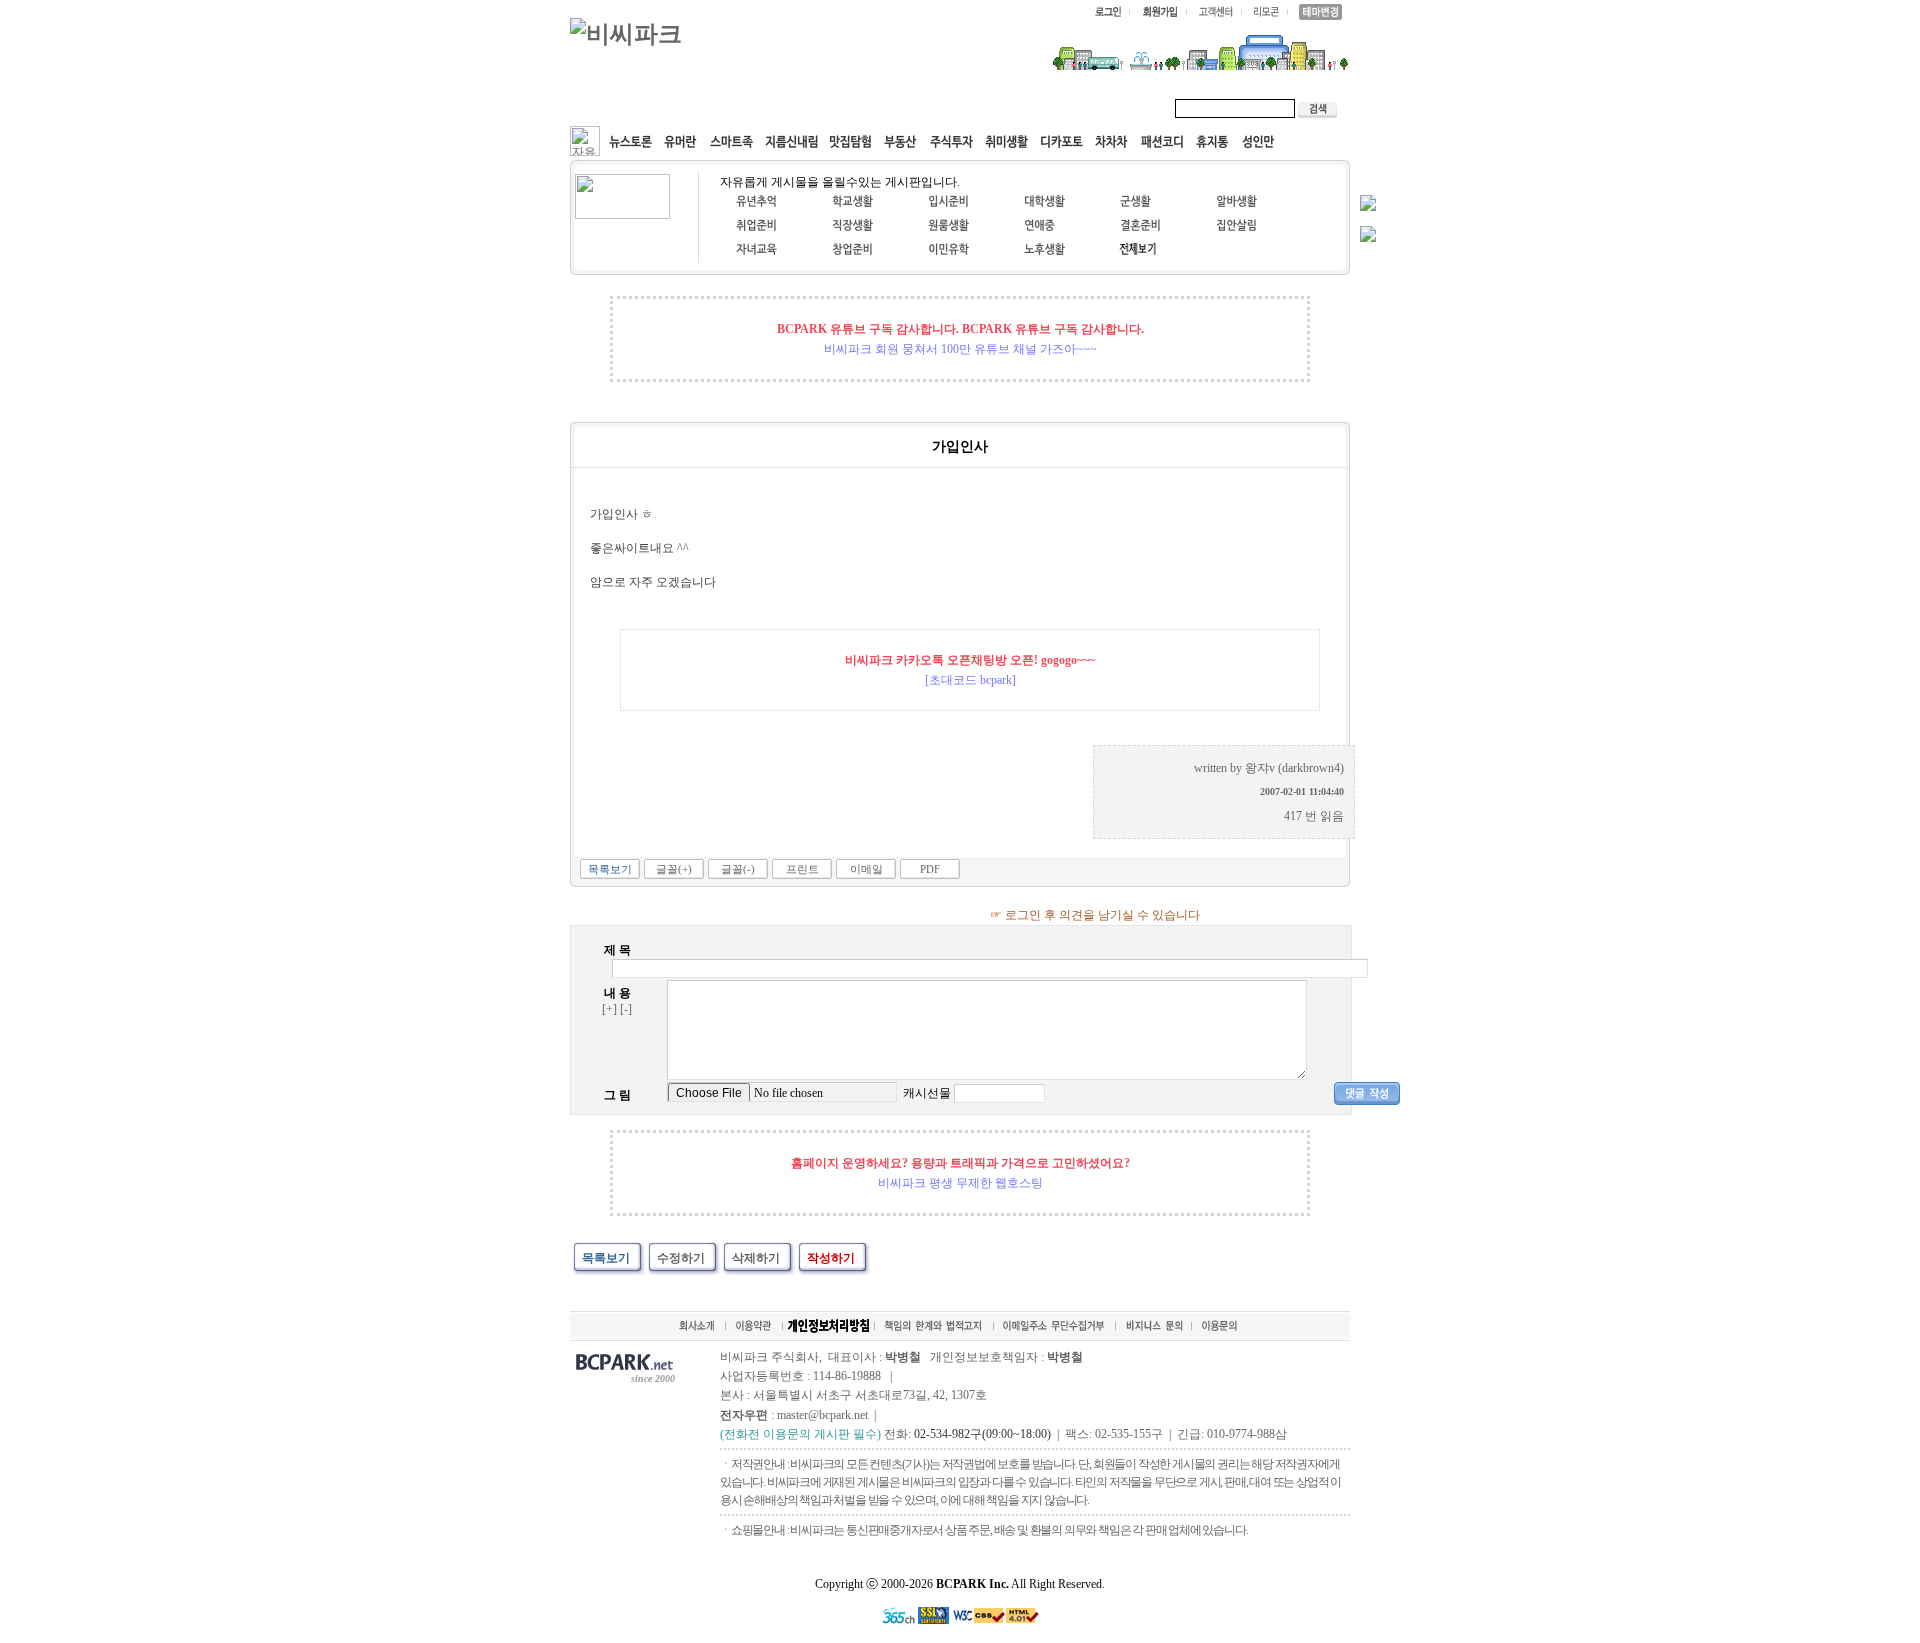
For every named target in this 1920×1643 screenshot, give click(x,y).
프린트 (802, 869)
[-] (626, 1009)
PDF (930, 869)
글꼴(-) (738, 869)
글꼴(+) (674, 869)
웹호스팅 (786, 108)
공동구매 (870, 108)
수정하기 (681, 1258)
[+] (609, 1009)
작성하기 (831, 1258)
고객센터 (954, 108)
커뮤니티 (618, 108)
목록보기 (610, 869)
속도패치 (702, 108)
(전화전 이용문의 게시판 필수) (800, 1434)
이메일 (866, 869)
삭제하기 (756, 1258)
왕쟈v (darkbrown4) (1294, 768)
